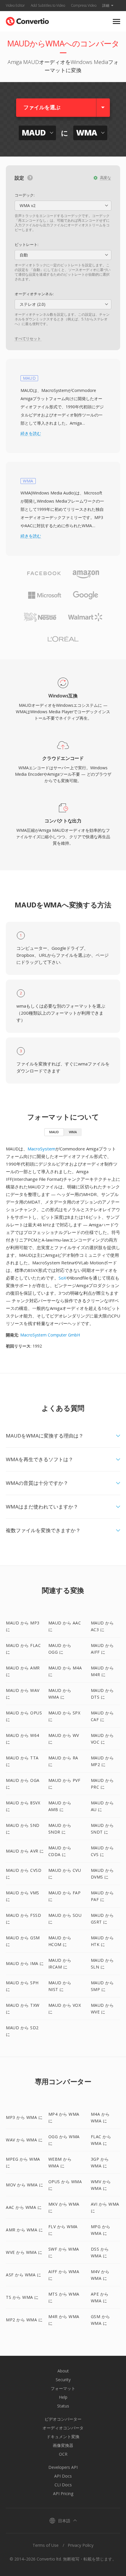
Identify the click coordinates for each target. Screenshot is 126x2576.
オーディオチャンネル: (34, 294)
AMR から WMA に (24, 2230)
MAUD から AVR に (25, 1851)
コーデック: (25, 195)
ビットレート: (27, 244)
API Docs (63, 2476)
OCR (63, 2454)
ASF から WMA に (23, 2275)
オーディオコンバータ (63, 2428)
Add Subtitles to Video (48, 5)
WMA (73, 1132)
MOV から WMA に (24, 2185)
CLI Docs (63, 2485)
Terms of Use (46, 2545)
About (63, 2371)
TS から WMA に (22, 2297)
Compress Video (84, 5)
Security (63, 2380)
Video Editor (15, 5)
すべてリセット (28, 339)
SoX (62, 1278)
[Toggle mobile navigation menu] (116, 21)
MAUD (54, 1132)
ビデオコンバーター (63, 2419)
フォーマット (63, 2388)
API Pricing (63, 2493)
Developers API (63, 2467)
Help (63, 2397)
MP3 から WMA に (24, 2117)
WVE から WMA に (24, 2252)
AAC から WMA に (24, 2207)
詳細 (106, 5)
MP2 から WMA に (24, 2320)
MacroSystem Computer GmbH (50, 1335)
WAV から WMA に (24, 2140)
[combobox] (63, 206)
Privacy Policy (81, 2545)
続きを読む (31, 433)
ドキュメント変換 (63, 2437)
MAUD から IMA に (25, 1963)
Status (63, 2406)
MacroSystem (41, 1149)
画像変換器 (63, 2445)
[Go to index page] (27, 20)
